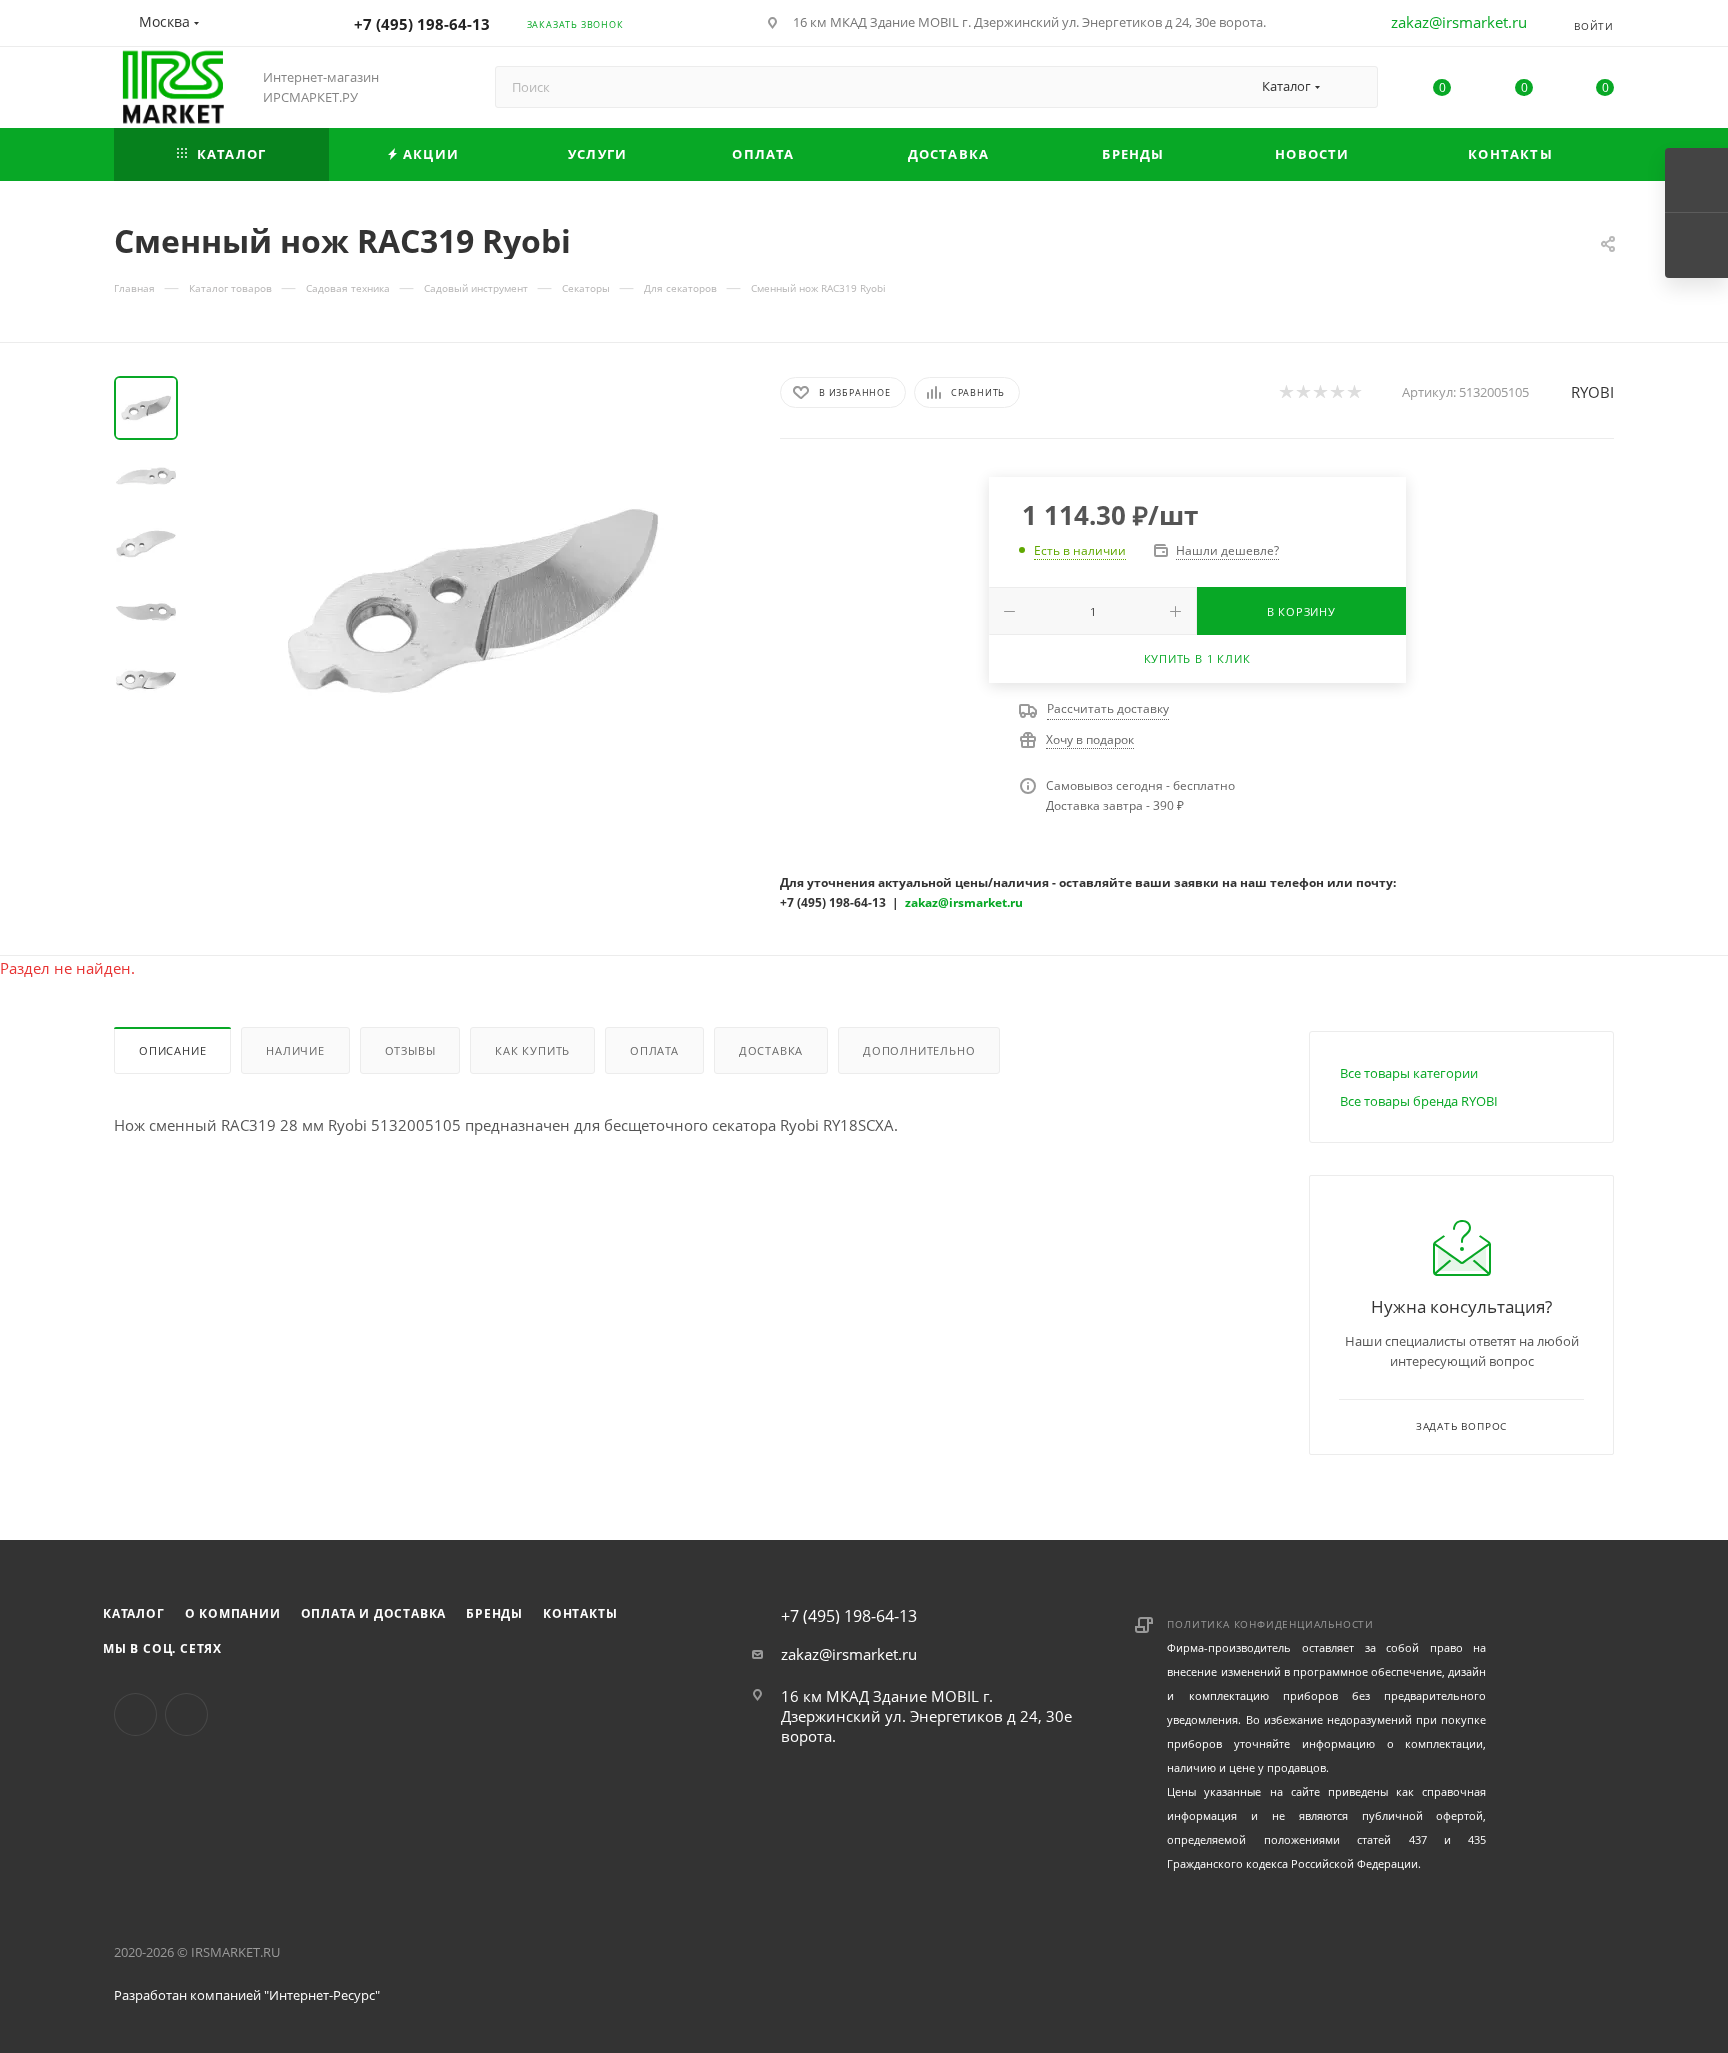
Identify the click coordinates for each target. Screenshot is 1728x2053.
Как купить (532, 1050)
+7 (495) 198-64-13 (422, 24)
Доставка (771, 1050)
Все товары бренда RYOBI (1419, 1101)
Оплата (654, 1050)
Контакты (580, 1613)
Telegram (186, 1714)
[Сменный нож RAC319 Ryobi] (473, 601)
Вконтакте (135, 1714)
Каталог (134, 1613)
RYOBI (1592, 392)
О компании (233, 1613)
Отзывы (410, 1050)
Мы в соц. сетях (162, 1648)
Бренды (494, 1613)
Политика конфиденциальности (1270, 1624)
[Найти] (1353, 87)
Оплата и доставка (374, 1613)
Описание (172, 1050)
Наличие (295, 1050)
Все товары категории (1409, 1073)
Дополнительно (919, 1050)
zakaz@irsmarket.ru (1459, 22)
